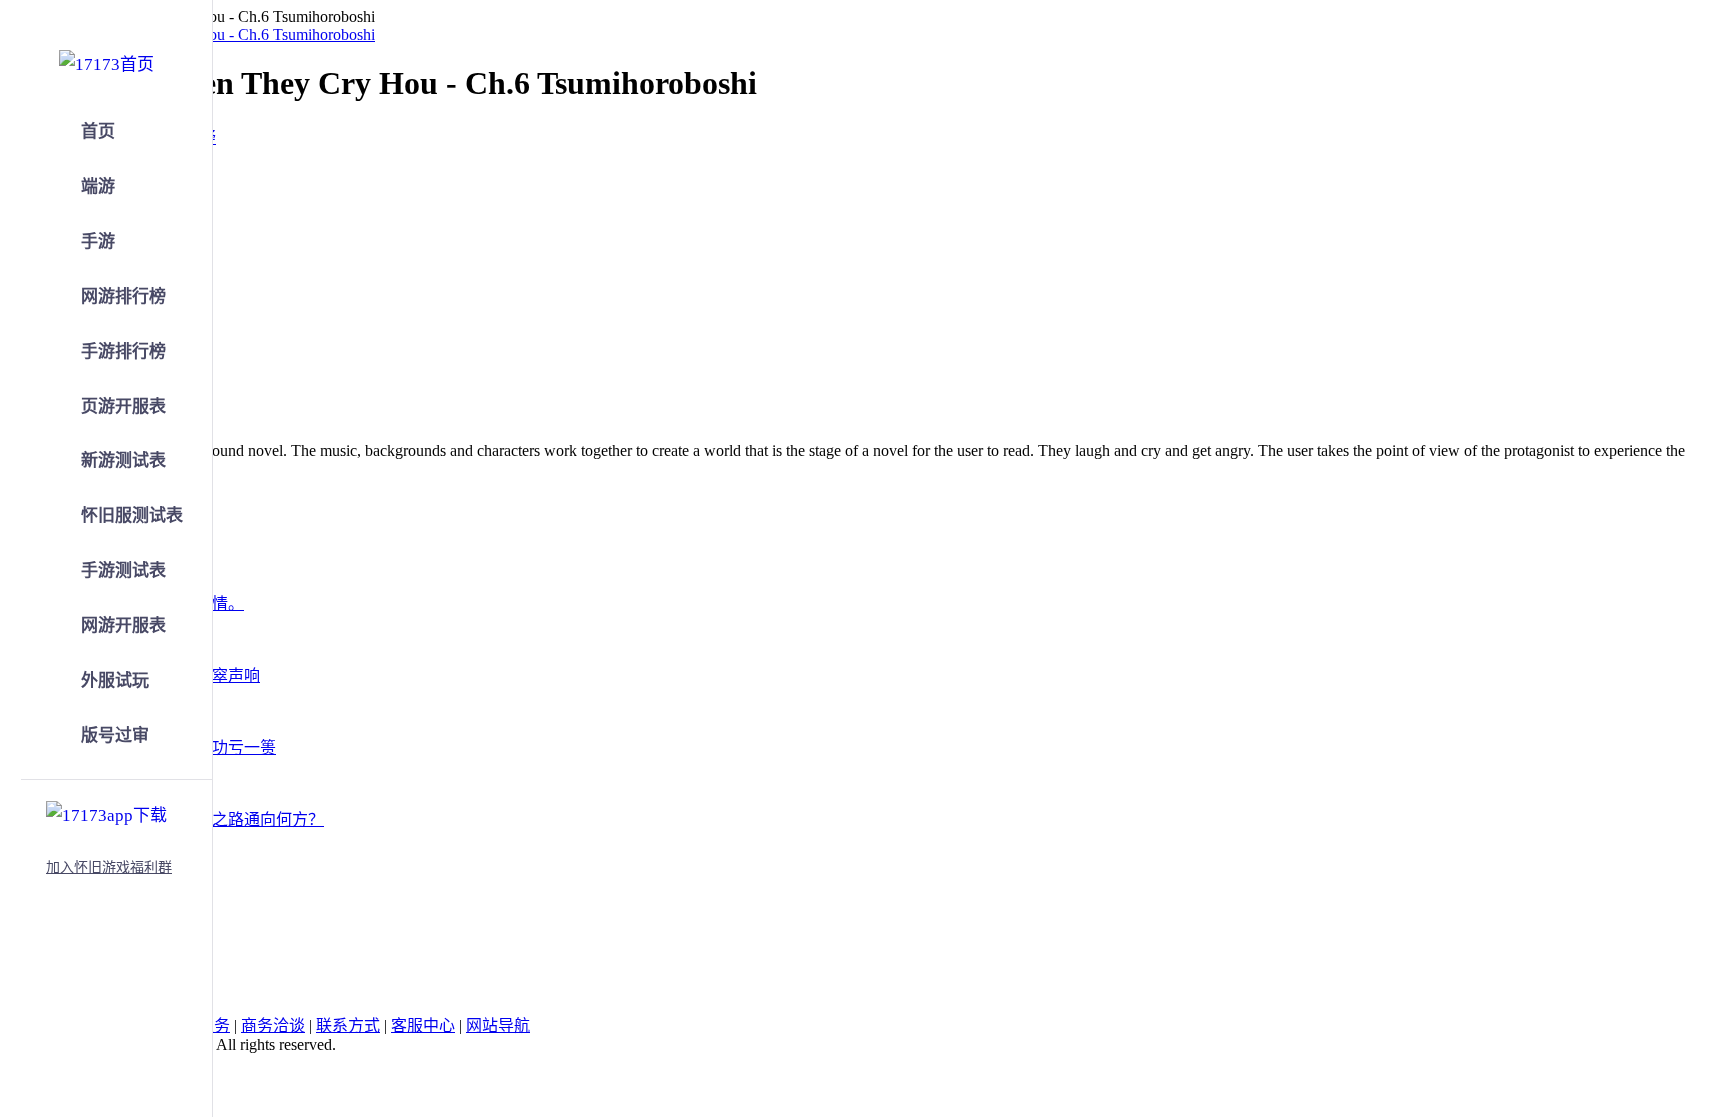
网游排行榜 (123, 296)
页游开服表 (123, 406)
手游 (98, 241)
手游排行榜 (123, 351)
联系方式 (348, 1025)
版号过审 (115, 735)
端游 (98, 186)
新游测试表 (123, 460)
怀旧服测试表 (132, 515)
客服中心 (423, 1025)
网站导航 (498, 1025)
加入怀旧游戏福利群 (109, 867)
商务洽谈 (273, 1025)
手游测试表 (123, 570)
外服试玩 (115, 680)
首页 (98, 131)
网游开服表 (123, 625)
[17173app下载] (106, 812)
